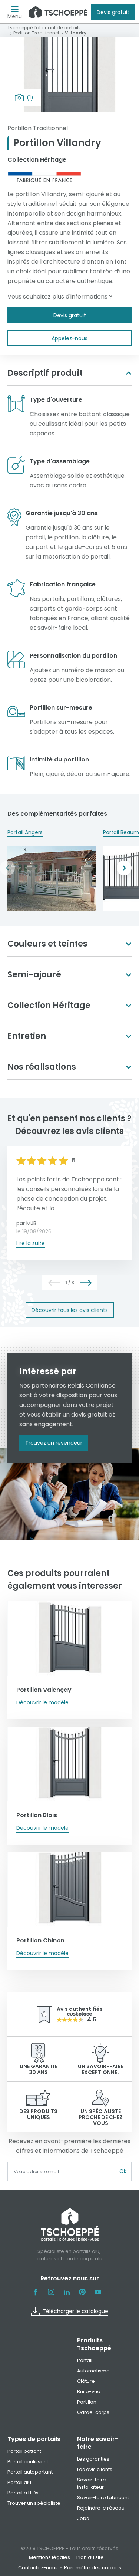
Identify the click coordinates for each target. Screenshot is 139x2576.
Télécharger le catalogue (75, 2311)
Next (124, 868)
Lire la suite (31, 1243)
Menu (15, 16)
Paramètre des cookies (93, 2568)
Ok (123, 2171)
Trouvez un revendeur (54, 1443)
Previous (7, 868)
